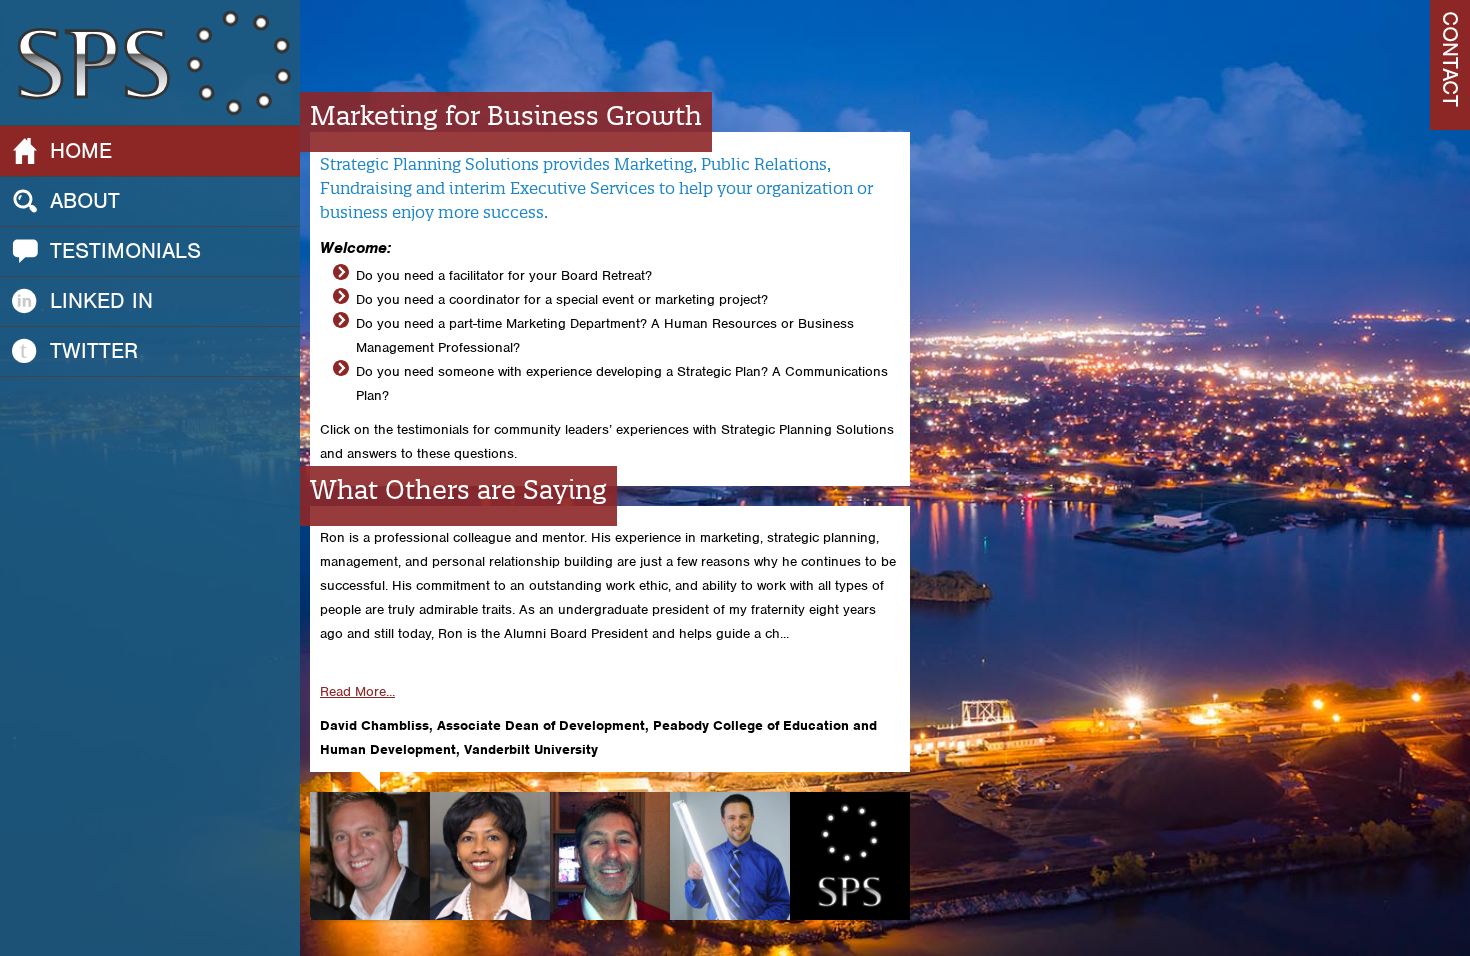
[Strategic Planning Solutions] (150, 61)
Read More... (357, 691)
